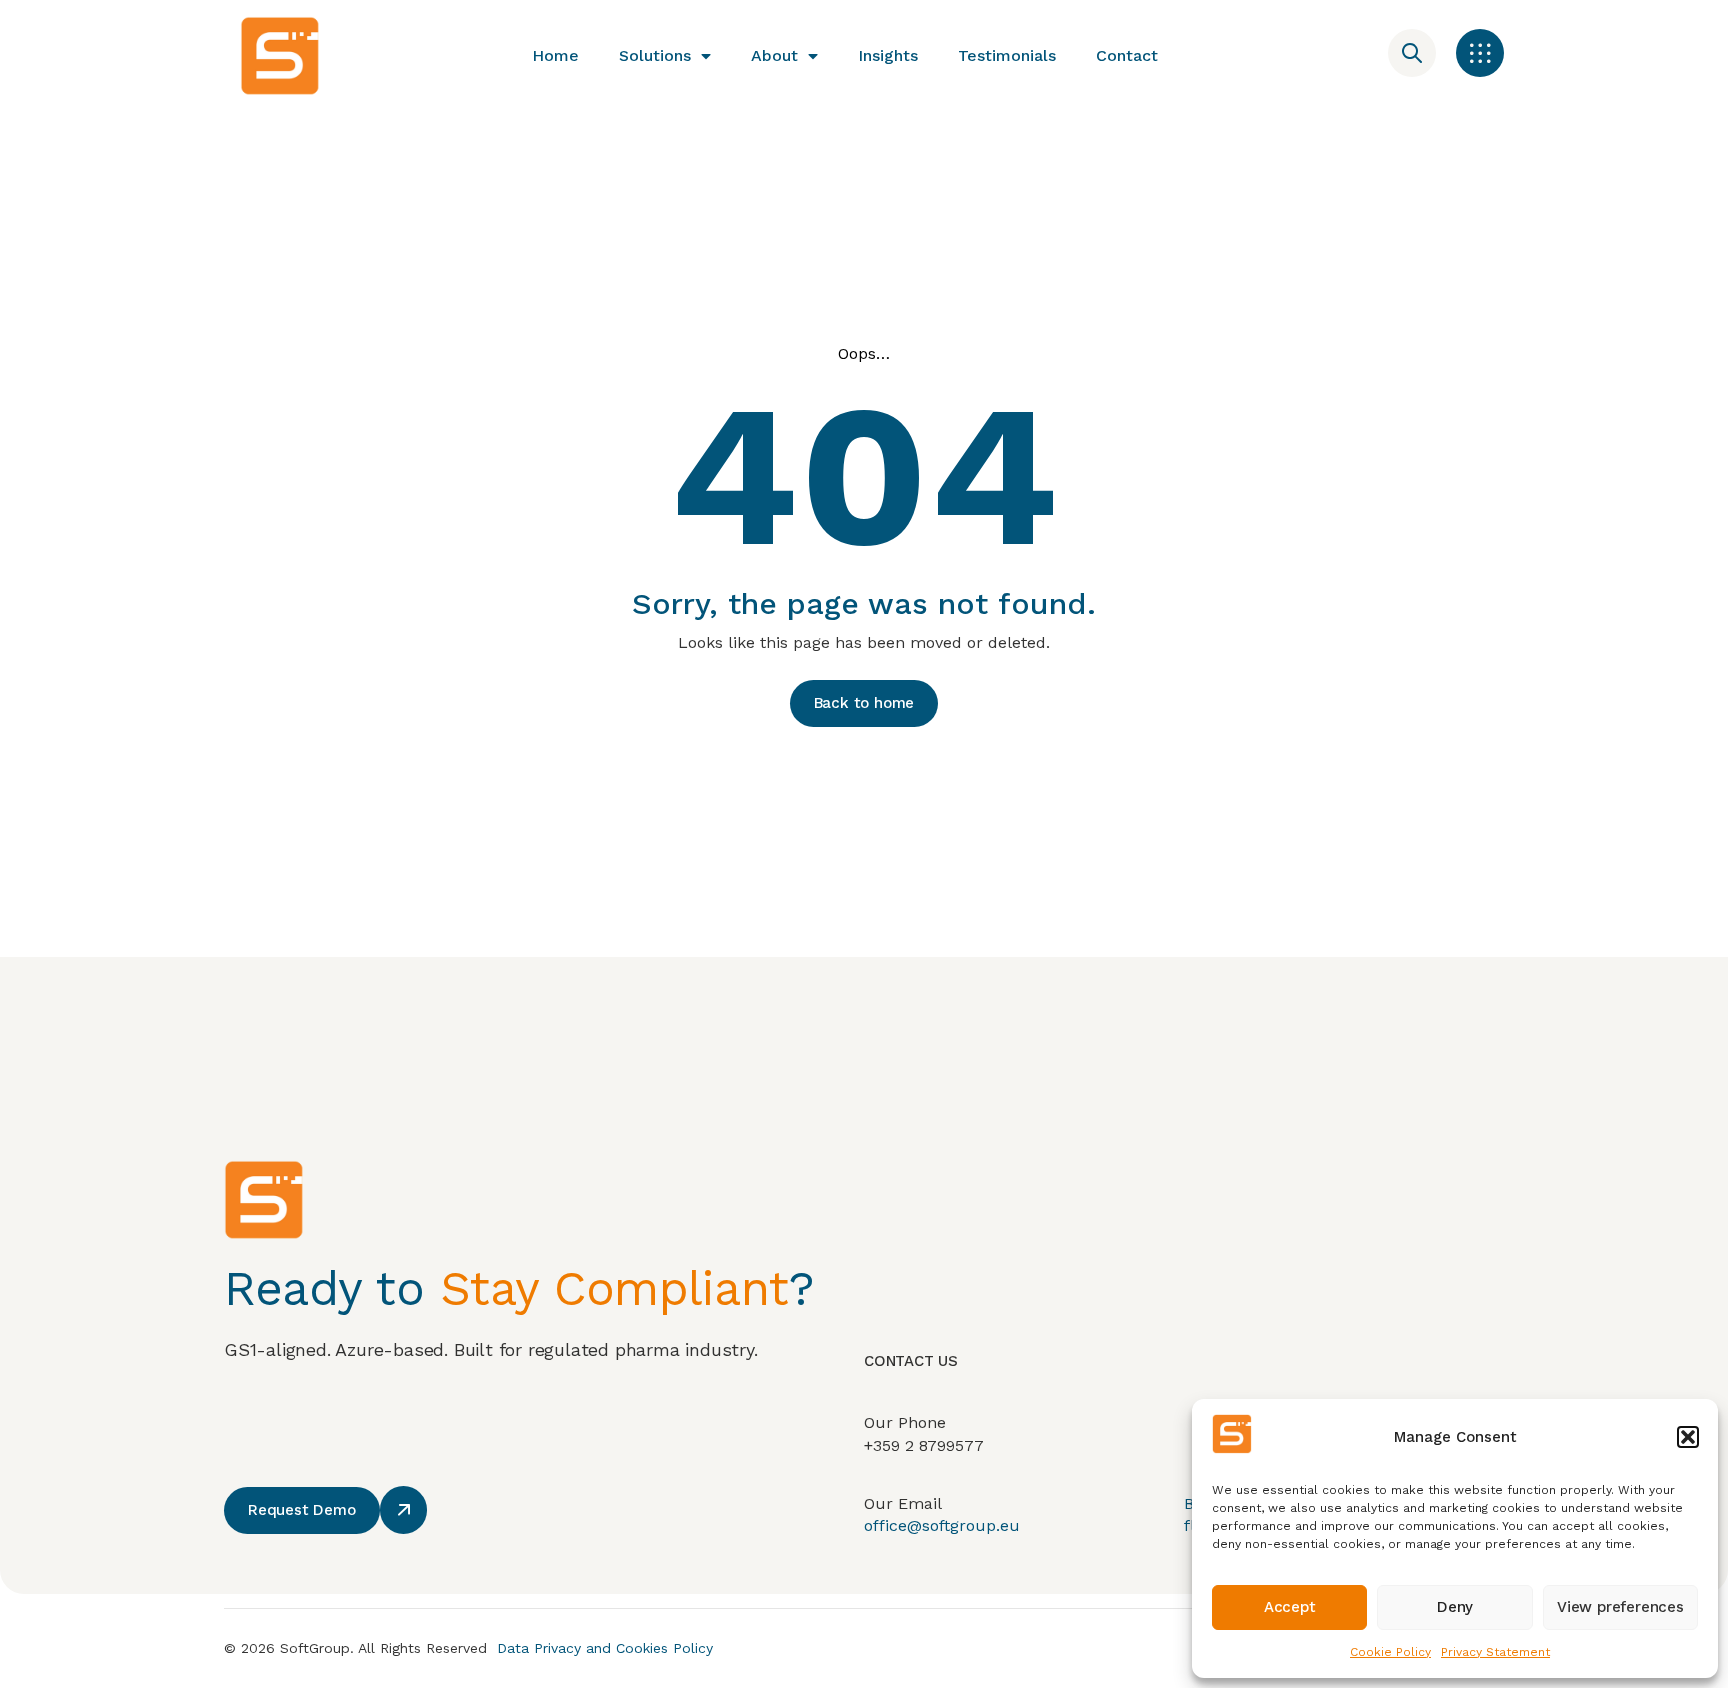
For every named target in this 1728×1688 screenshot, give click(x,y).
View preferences (1620, 1607)
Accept (1290, 1607)
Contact (1127, 55)
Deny (1455, 1607)
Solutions (655, 55)
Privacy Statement (1495, 1652)
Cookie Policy (1390, 1652)
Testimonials (1007, 55)
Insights (888, 55)
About (774, 55)
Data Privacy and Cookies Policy (605, 1648)
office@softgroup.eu (942, 1525)
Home (555, 55)
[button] (1688, 1437)
